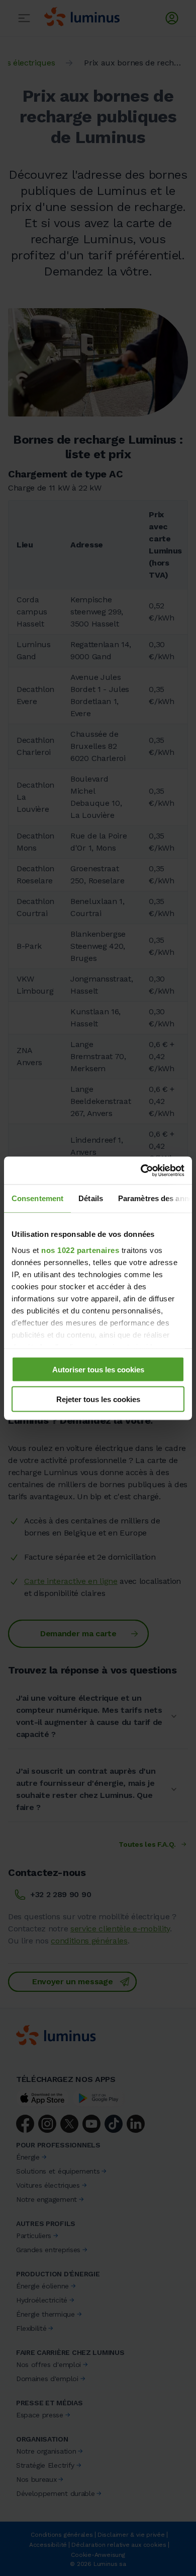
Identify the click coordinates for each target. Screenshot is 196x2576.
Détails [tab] (91, 1198)
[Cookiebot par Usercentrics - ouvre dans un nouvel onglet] (141, 1170)
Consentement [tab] (37, 1198)
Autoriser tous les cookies (98, 1370)
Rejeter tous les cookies (98, 1399)
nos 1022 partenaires (80, 1250)
